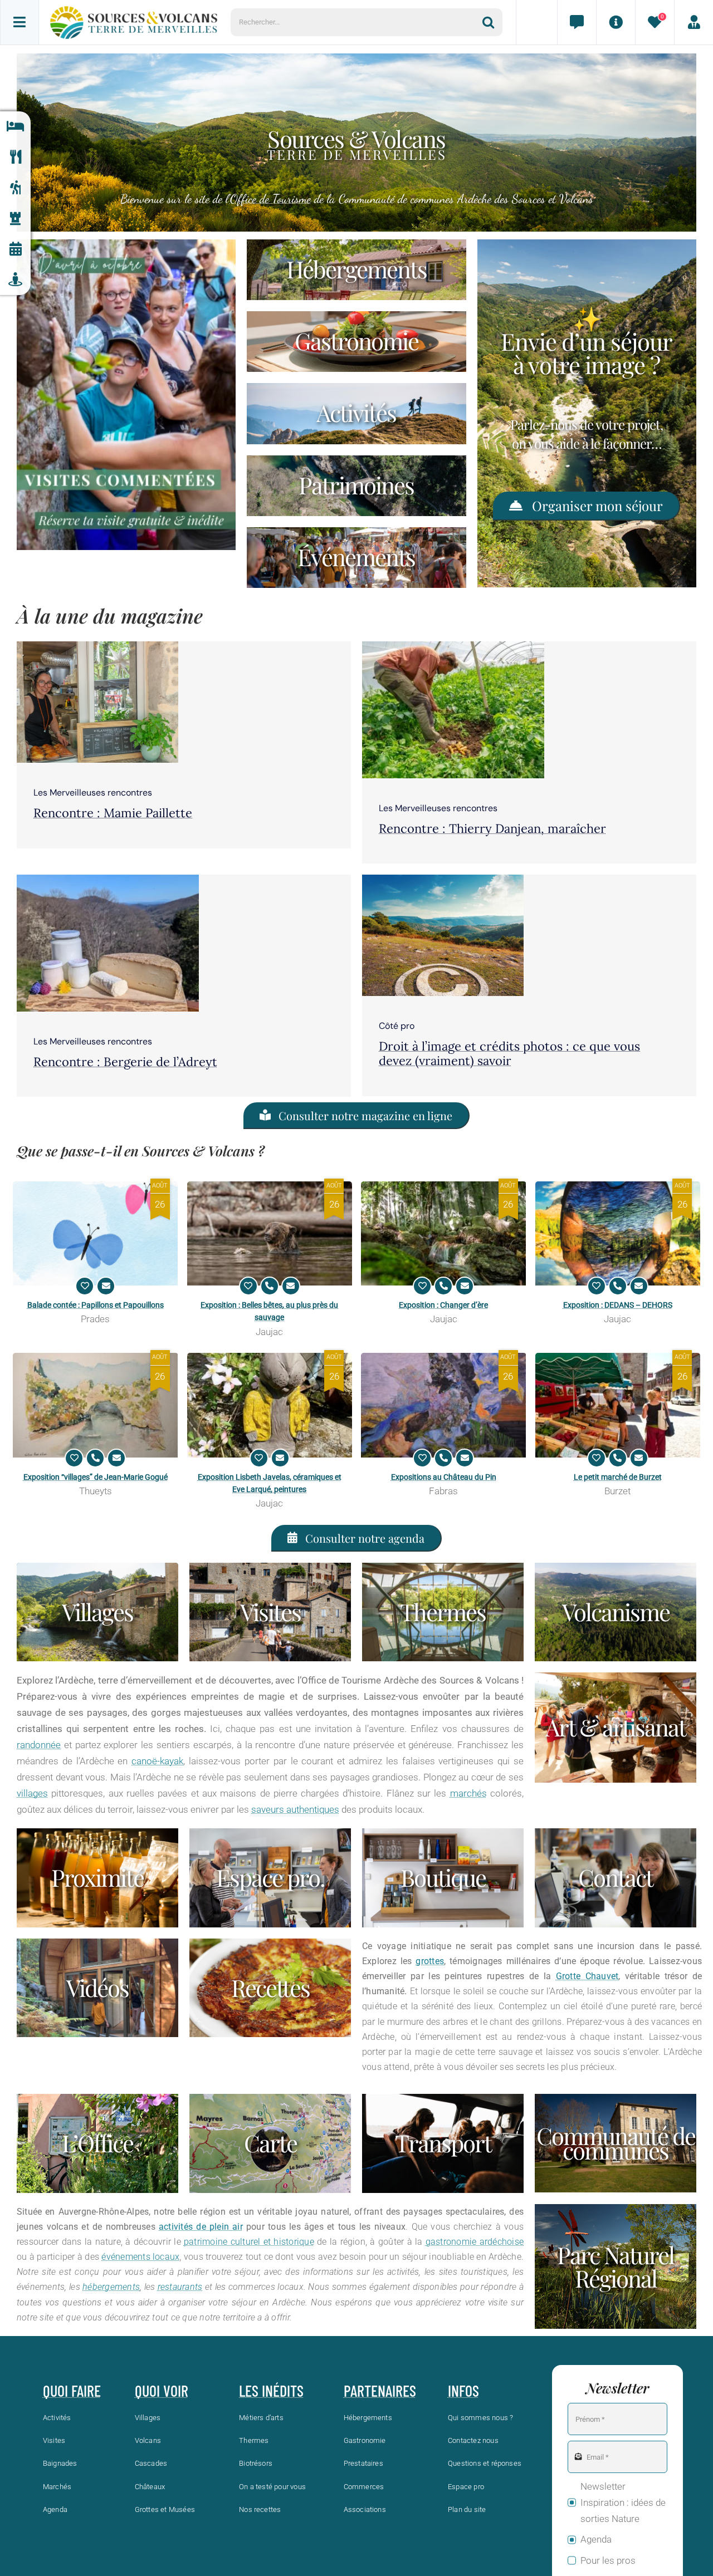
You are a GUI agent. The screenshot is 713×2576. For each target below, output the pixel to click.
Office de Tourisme (270, 199)
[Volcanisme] (616, 1612)
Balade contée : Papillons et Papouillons (96, 1305)
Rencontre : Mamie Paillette (113, 813)
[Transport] (443, 2143)
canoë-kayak (157, 1761)
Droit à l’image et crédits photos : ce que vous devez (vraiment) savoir (509, 1053)
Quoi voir (162, 2391)
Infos (463, 2391)
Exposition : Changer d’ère (443, 1305)
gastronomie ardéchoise (475, 2242)
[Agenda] (15, 249)
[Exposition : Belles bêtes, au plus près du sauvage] (270, 1233)
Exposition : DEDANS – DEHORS (618, 1305)
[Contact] (577, 22)
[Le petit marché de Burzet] (618, 1405)
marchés (468, 1793)
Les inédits (271, 2391)
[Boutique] (443, 1878)
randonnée (39, 1745)
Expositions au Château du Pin (444, 1477)
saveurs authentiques (295, 1809)
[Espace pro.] (694, 22)
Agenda (596, 2539)
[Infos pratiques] (616, 22)
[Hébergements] (15, 127)
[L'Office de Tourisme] (97, 2143)
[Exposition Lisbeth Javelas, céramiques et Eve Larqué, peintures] (270, 1405)
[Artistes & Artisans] (616, 1727)
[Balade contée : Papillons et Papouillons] (96, 1233)
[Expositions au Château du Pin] (444, 1405)
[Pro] (270, 1878)
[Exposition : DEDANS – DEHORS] (618, 1233)
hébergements (111, 2287)
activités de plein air (201, 2227)
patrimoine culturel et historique (249, 2242)
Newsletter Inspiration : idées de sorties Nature (623, 2503)
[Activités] (15, 188)
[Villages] (97, 1612)
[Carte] (270, 2143)
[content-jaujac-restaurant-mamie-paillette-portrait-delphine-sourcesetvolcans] (97, 646)
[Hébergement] (356, 270)
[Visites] (270, 1612)
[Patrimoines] (356, 486)
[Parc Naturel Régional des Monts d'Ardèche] (616, 2266)
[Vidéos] (97, 1988)
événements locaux (140, 2257)
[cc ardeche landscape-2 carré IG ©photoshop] (443, 879)
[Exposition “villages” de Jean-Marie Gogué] (96, 1405)
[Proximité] (15, 280)
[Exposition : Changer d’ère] (444, 1233)
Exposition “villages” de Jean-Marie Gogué (96, 1477)
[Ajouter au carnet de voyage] (85, 1286)
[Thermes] (443, 1612)
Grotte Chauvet (587, 1976)
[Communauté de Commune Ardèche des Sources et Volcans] (616, 2143)
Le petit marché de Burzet (618, 1477)
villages (32, 1793)
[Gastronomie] (15, 157)
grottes (430, 1961)
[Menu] (19, 22)
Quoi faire (72, 2391)
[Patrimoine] (15, 219)
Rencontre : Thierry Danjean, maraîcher (492, 828)
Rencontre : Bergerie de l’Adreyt (125, 1062)
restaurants (180, 2287)
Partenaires (380, 2391)
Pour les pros (608, 2560)
